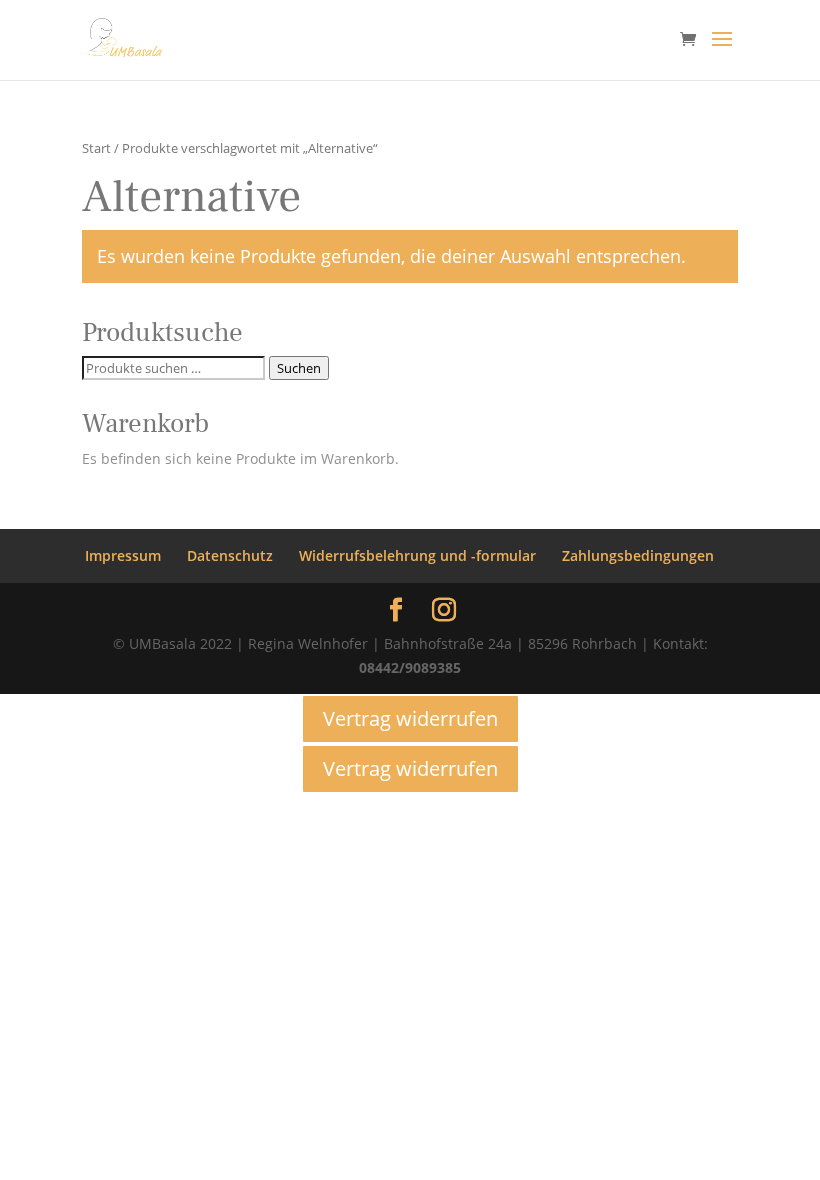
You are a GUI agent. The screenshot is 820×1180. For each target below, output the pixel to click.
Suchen (299, 368)
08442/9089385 (410, 667)
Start (96, 148)
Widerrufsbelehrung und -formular (417, 555)
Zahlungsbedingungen (638, 555)
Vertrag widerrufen (410, 718)
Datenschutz (230, 555)
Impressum (123, 555)
